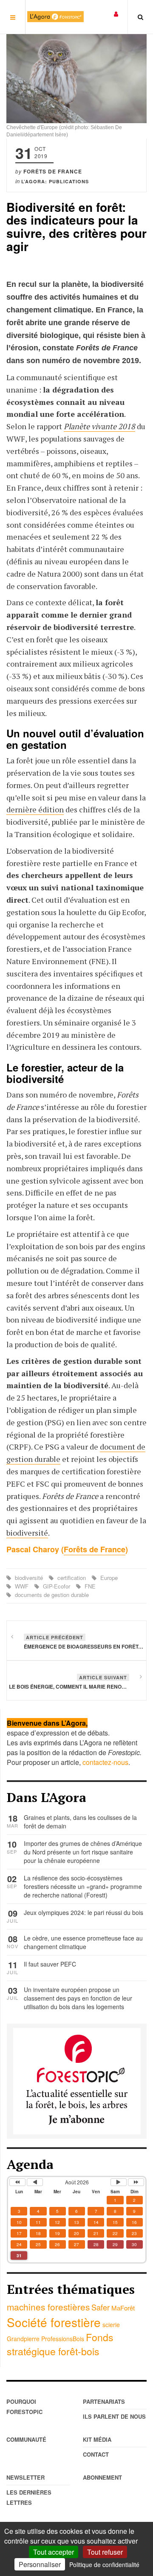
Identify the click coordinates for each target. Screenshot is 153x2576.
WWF (22, 1586)
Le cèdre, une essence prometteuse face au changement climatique (83, 1942)
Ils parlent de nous (114, 2416)
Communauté (26, 2439)
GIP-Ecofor (57, 1586)
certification (72, 1578)
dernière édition (35, 809)
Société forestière (54, 2322)
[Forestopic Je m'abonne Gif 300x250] (77, 2080)
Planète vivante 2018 (99, 426)
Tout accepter (54, 2552)
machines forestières (48, 2307)
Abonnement (102, 2477)
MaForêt (123, 2308)
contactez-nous (105, 1762)
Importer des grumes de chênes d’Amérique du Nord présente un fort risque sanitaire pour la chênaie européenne (83, 1852)
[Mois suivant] (119, 2182)
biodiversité (27, 1533)
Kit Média (97, 2439)
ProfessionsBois (63, 2339)
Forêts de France (95, 1549)
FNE (89, 1586)
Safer (101, 2307)
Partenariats (104, 2401)
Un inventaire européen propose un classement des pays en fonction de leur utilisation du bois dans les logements (78, 1998)
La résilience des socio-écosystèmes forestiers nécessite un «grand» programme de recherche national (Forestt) (83, 1886)
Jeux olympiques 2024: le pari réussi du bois (84, 1912)
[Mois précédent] (35, 2182)
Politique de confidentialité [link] (104, 2564)
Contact (96, 2454)
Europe (108, 1578)
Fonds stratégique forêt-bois (60, 2344)
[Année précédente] (17, 2182)
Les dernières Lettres (29, 2497)
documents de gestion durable (51, 1595)
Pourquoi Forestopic (24, 2407)
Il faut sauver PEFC (50, 1964)
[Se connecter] (116, 13)
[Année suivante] (136, 2182)
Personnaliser (40, 2564)
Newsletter (25, 2477)
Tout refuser (105, 2552)
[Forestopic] (55, 17)
